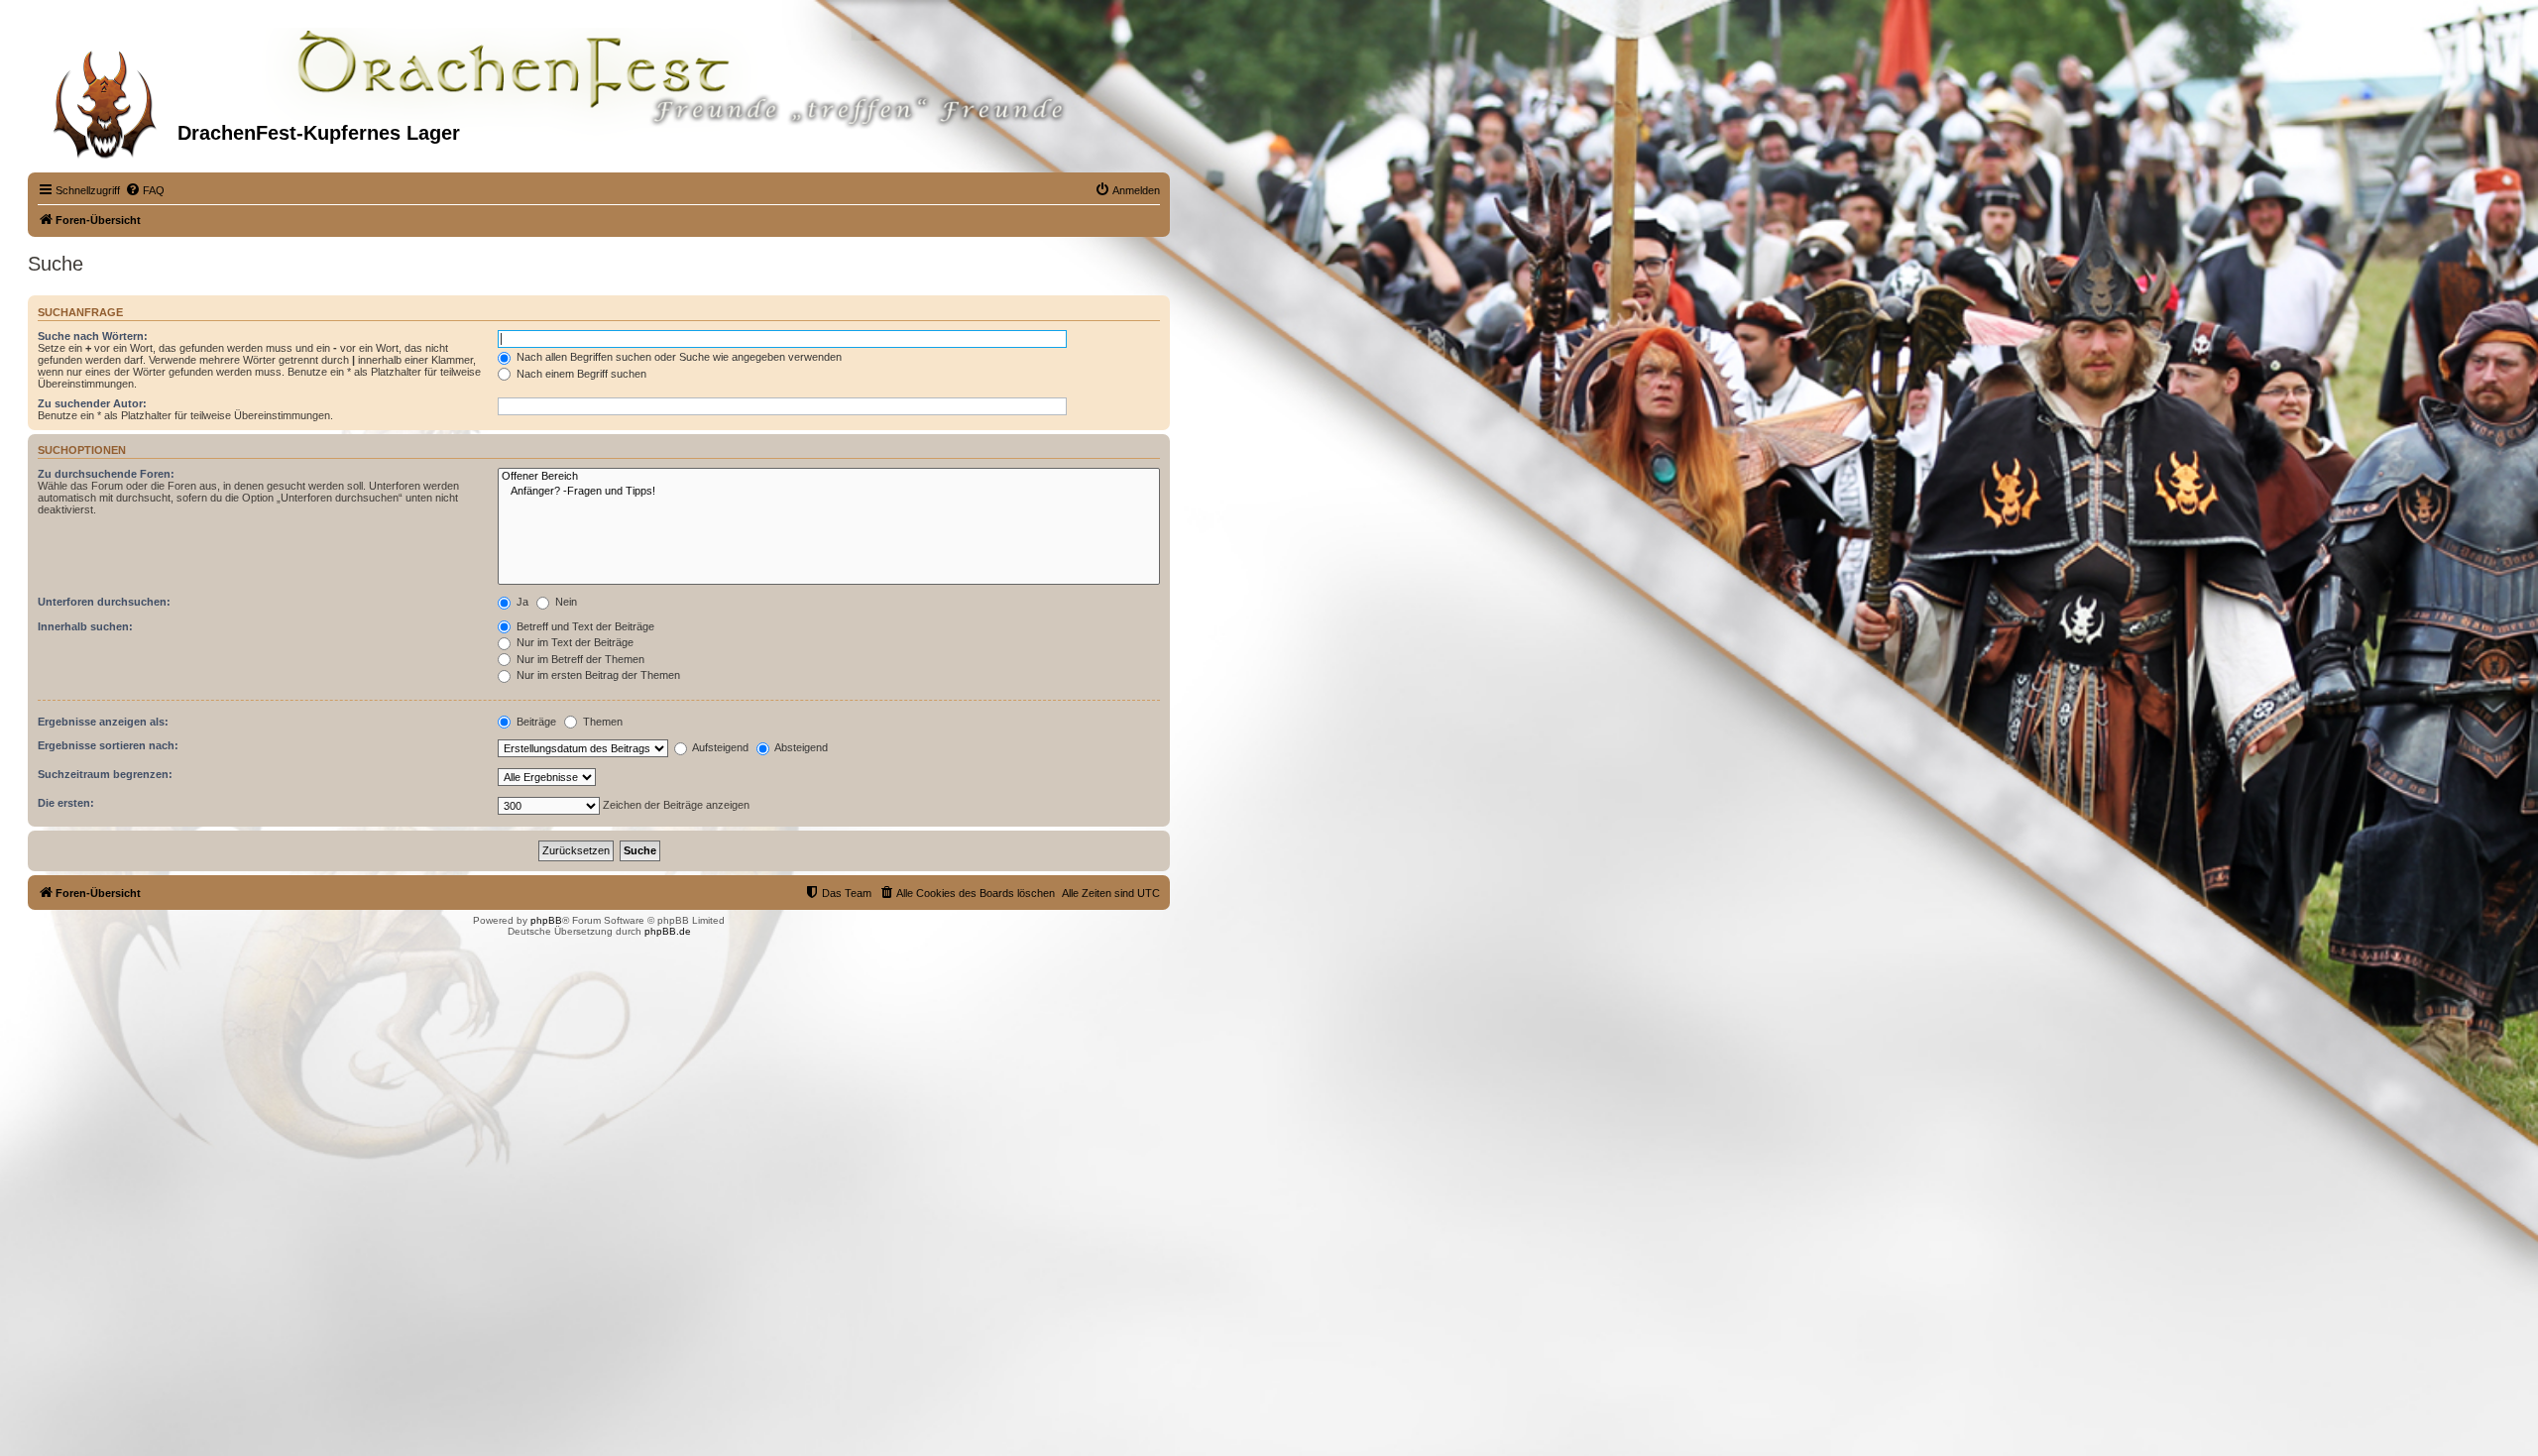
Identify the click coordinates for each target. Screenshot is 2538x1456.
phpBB (546, 920)
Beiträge (535, 722)
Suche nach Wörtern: (93, 336)
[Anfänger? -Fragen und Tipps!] (829, 492)
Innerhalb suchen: (85, 626)
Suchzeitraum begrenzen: (105, 774)
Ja (521, 602)
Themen (601, 722)
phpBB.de (668, 931)
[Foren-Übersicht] (105, 98)
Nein (565, 602)
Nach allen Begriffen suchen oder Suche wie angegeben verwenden (678, 357)
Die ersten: (66, 803)
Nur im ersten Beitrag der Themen (597, 675)
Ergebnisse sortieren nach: (108, 745)
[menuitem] (145, 190)
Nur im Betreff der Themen (579, 659)
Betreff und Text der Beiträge (584, 626)
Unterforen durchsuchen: (104, 602)
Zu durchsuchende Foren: (106, 474)
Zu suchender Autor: (92, 403)
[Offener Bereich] (829, 477)
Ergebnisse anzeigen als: (103, 722)
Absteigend (800, 747)
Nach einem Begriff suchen (580, 374)
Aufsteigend (719, 747)
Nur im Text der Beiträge (574, 642)
